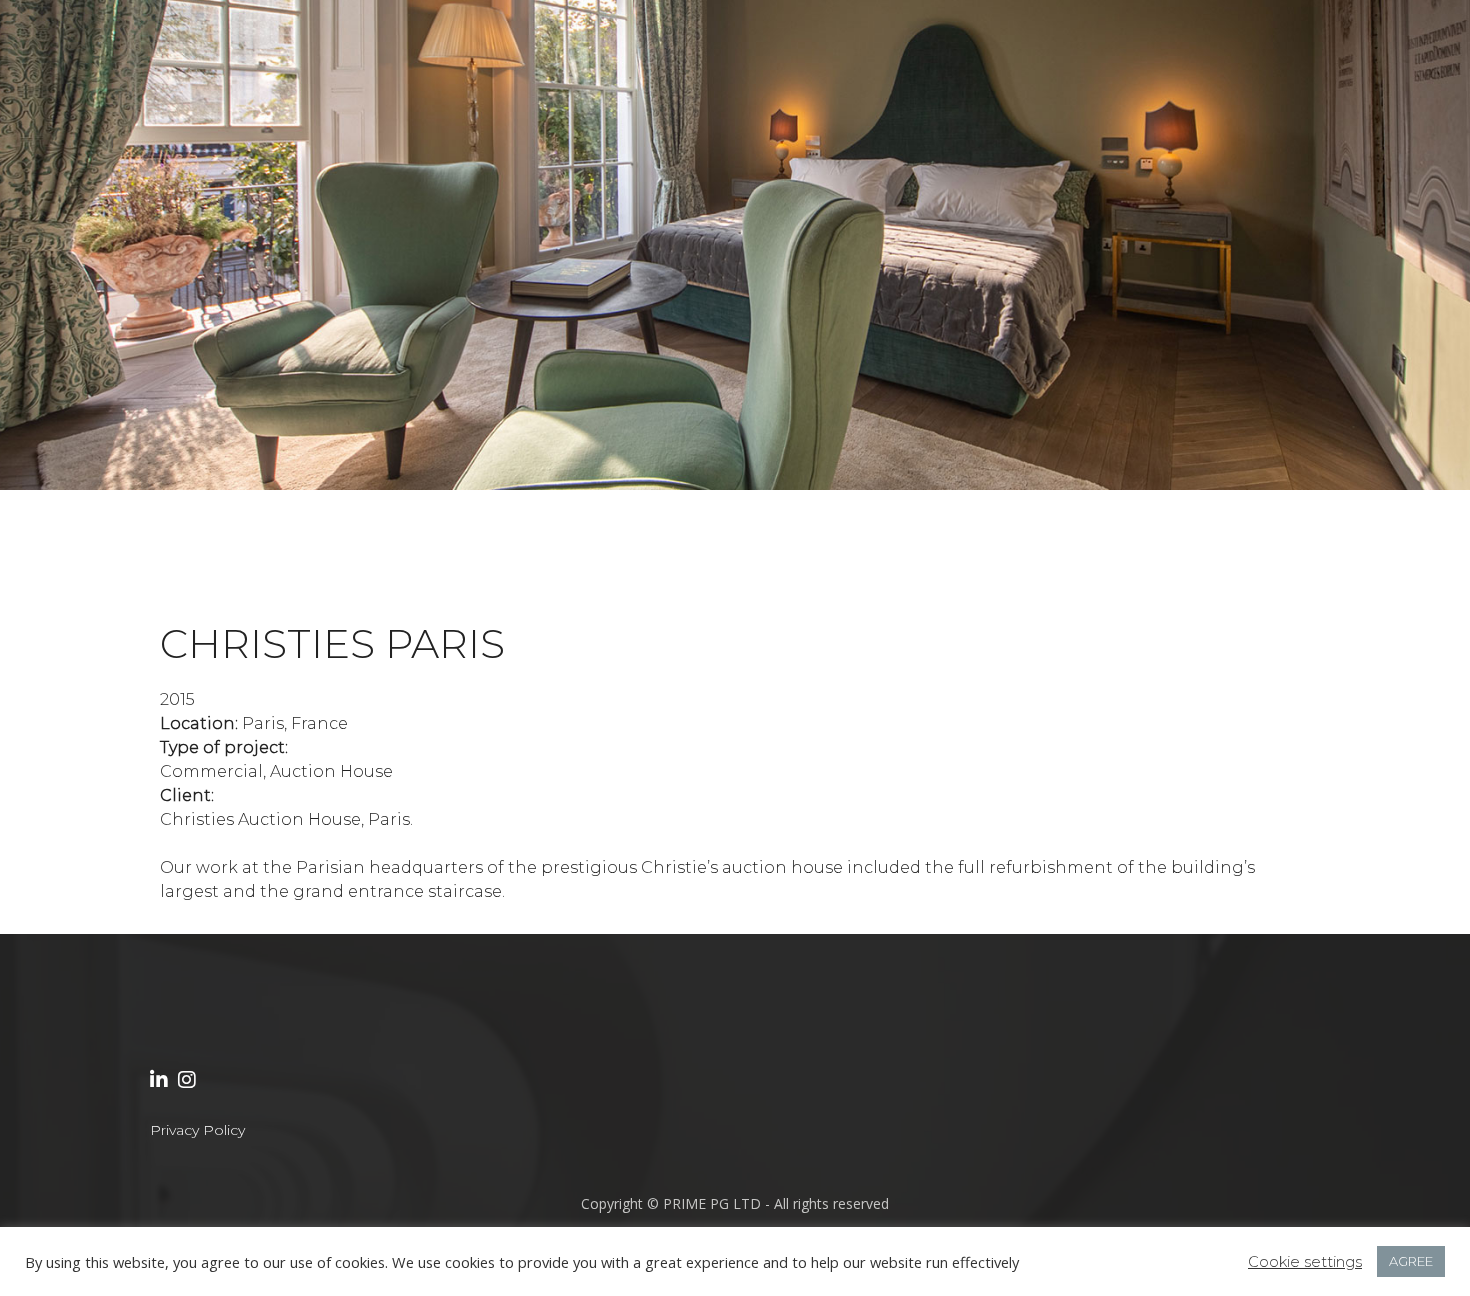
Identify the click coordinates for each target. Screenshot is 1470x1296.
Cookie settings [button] (1305, 1262)
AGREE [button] (1411, 1261)
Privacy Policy (197, 1130)
